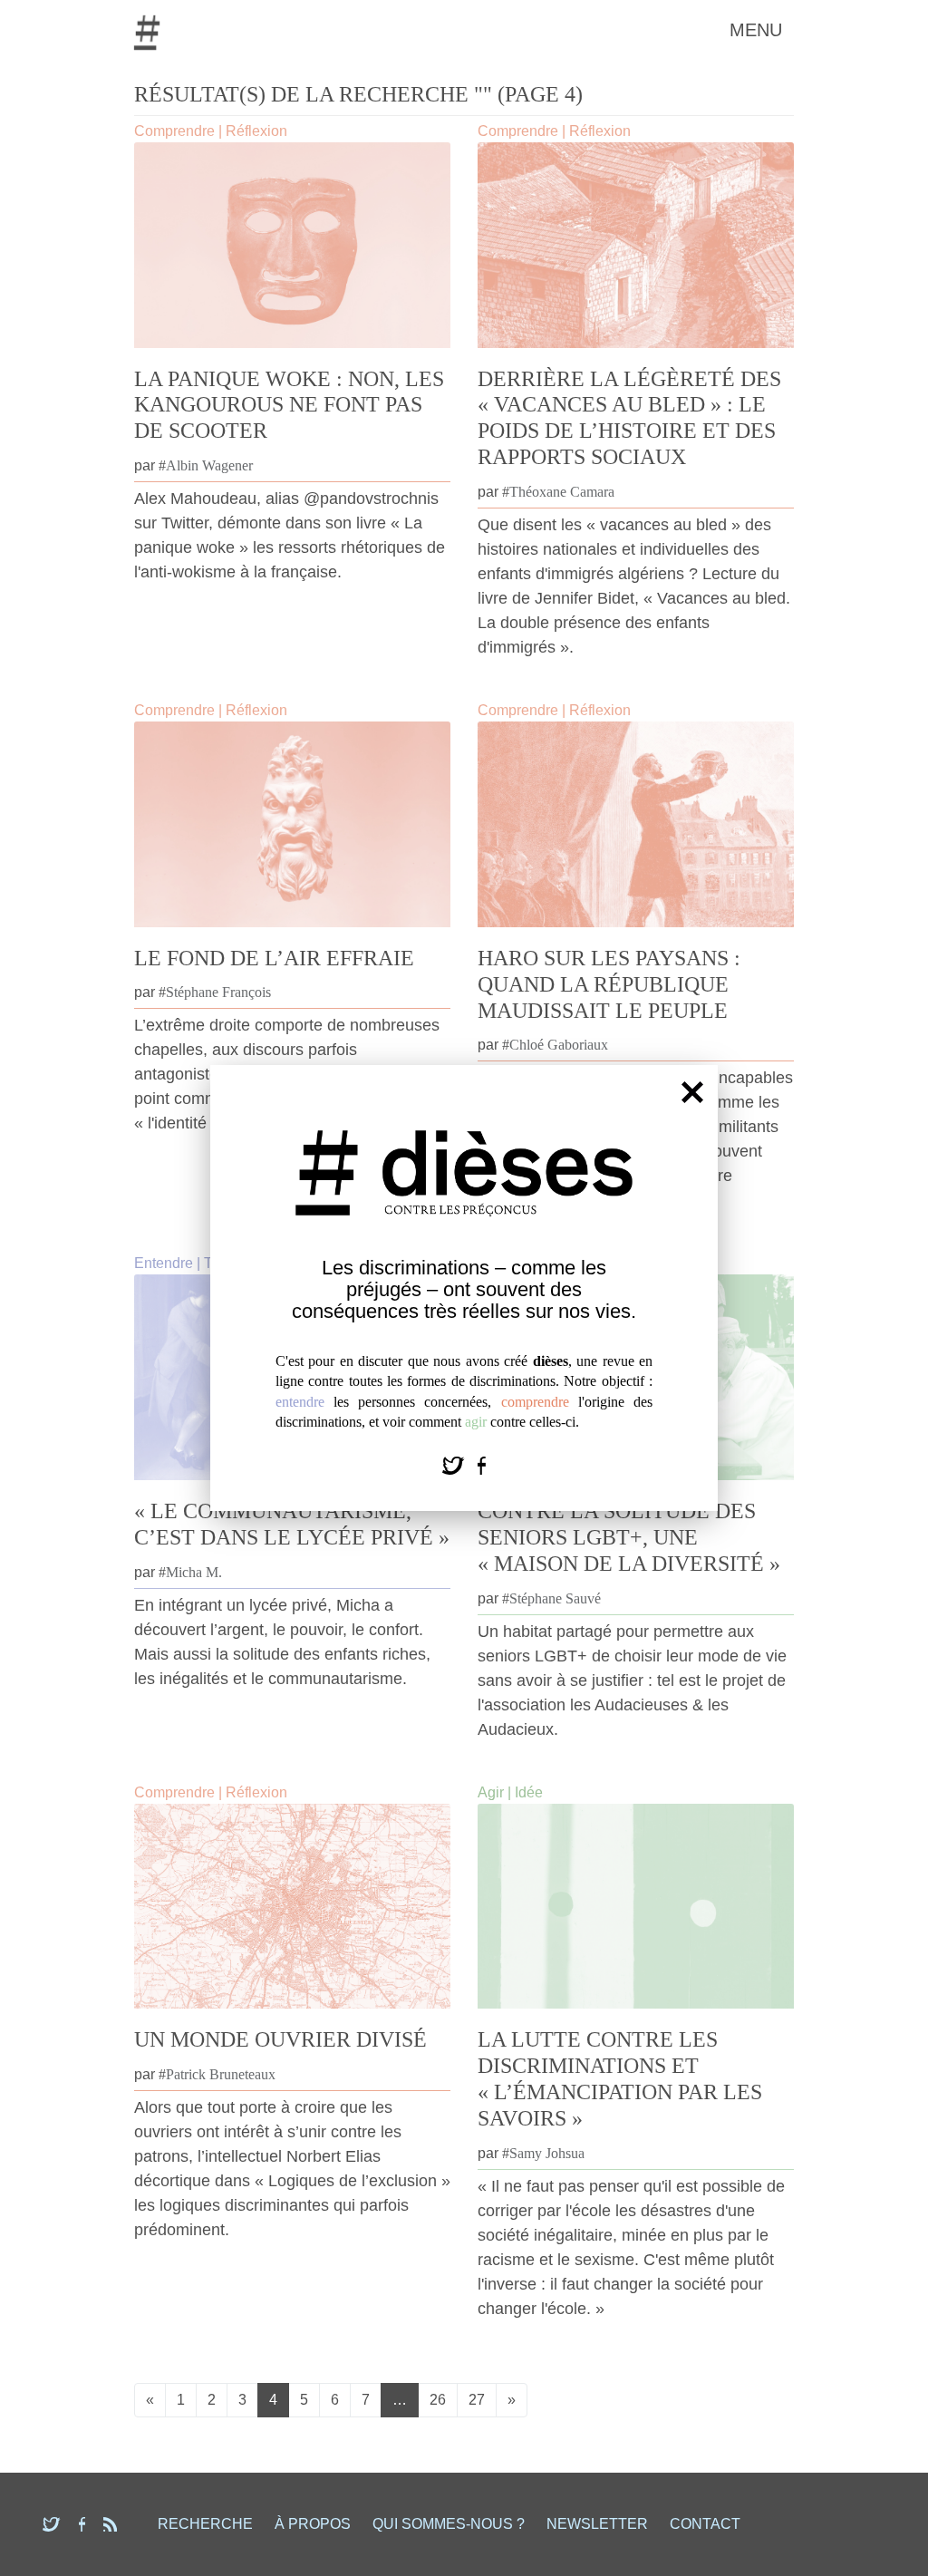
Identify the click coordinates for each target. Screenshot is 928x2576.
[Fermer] (692, 1091)
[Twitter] (455, 1464)
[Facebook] (482, 1464)
